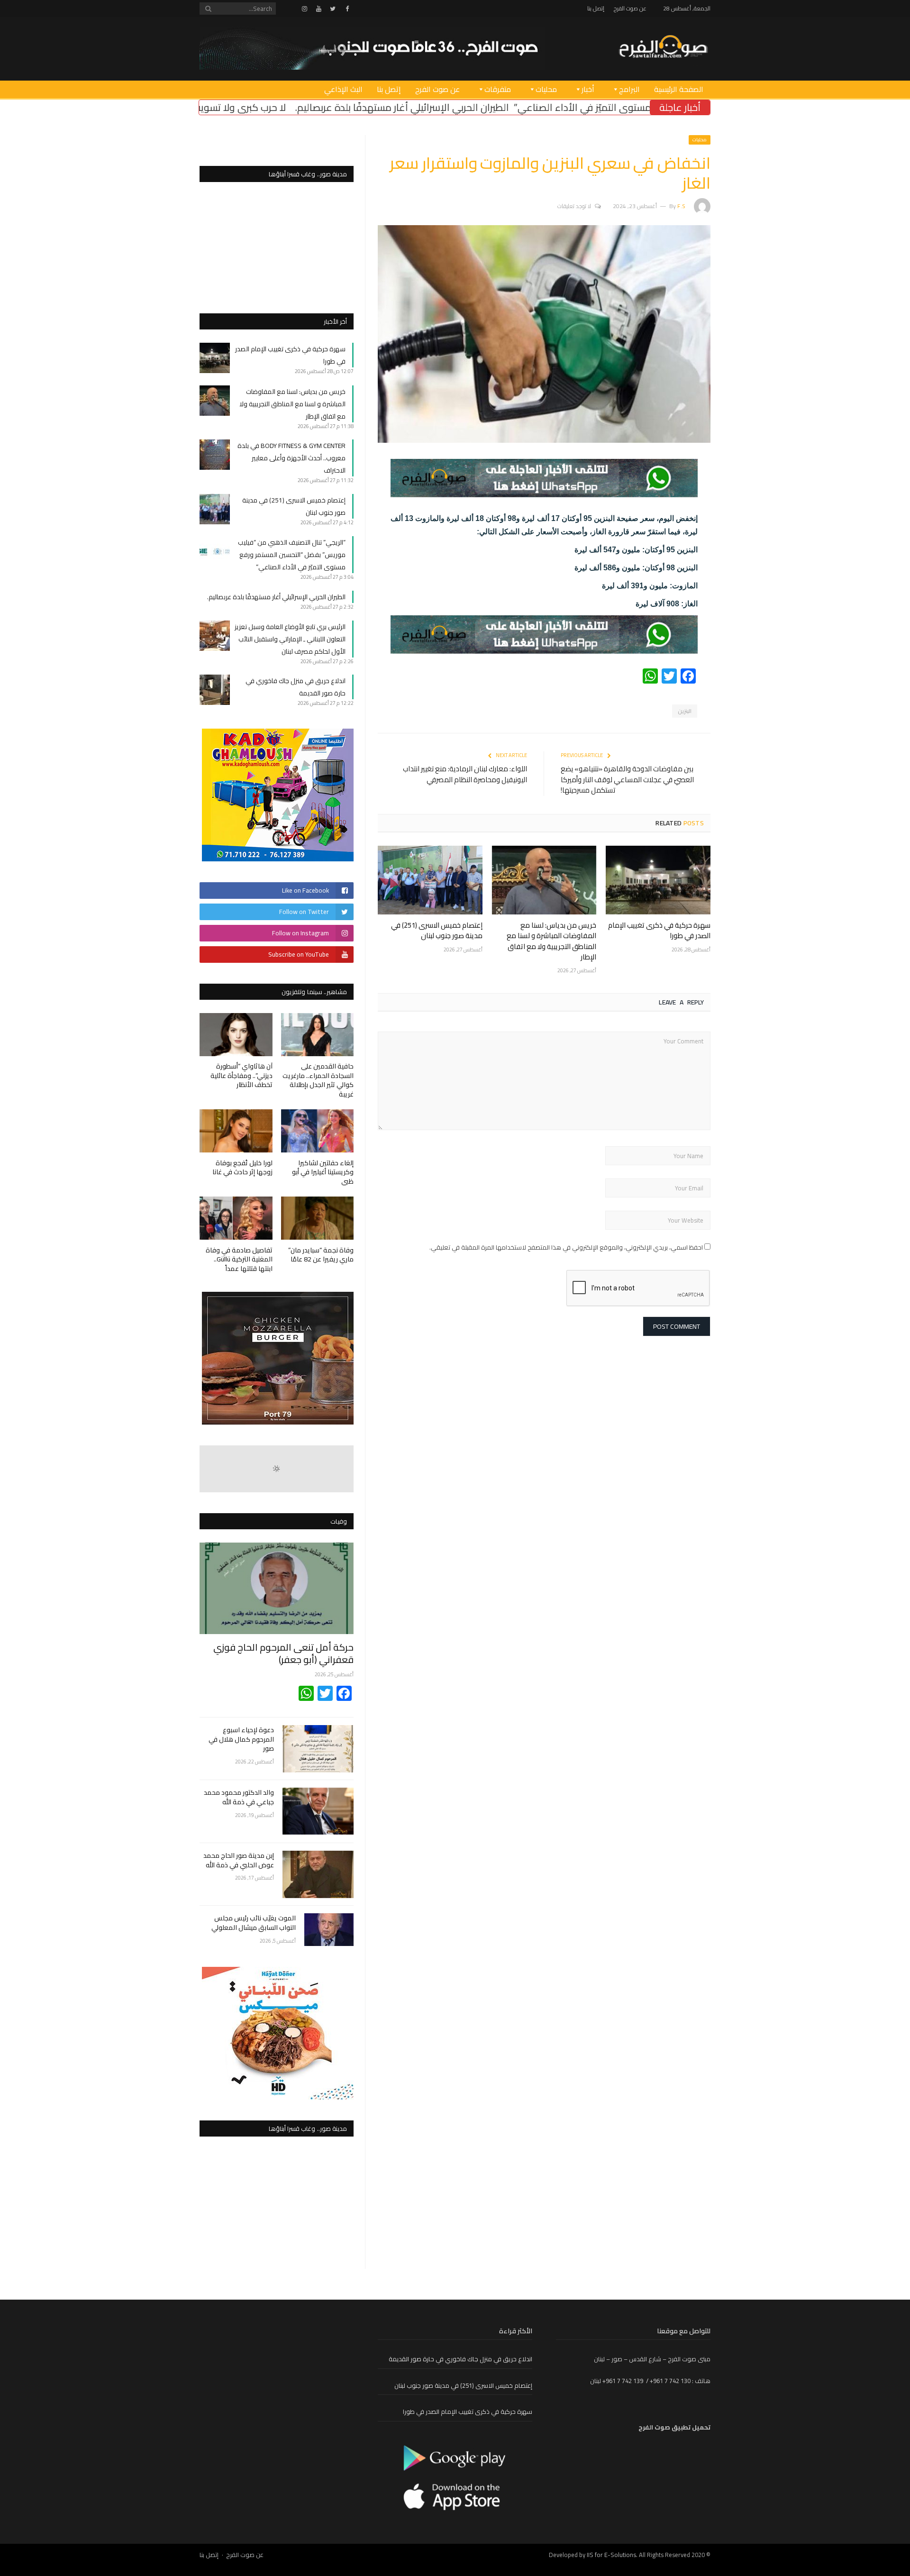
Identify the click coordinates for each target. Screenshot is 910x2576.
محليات (546, 89)
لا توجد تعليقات (574, 206)
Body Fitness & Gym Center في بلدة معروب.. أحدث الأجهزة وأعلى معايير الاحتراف (291, 458)
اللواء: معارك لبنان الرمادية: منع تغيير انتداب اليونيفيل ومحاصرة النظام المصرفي (465, 774)
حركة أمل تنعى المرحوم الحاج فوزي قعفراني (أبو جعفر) (283, 1653)
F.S (681, 206)
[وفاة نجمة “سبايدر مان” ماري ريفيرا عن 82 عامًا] (318, 1218)
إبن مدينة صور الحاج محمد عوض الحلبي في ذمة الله (239, 1860)
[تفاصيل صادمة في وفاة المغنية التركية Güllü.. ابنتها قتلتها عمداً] (236, 1218)
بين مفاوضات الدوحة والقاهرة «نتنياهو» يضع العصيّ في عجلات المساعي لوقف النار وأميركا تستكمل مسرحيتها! (627, 779)
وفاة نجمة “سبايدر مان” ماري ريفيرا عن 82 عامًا (321, 1255)
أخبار (588, 89)
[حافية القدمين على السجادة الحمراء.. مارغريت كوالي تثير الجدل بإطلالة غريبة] (318, 1035)
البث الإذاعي (343, 89)
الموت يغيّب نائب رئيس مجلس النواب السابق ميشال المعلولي (254, 1923)
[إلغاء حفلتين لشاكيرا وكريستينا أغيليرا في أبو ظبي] (318, 1131)
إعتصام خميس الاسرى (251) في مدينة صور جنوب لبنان (437, 930)
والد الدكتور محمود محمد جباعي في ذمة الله (239, 1797)
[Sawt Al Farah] (663, 48)
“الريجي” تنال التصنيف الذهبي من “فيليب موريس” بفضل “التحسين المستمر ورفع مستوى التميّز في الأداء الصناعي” (292, 555)
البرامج (629, 89)
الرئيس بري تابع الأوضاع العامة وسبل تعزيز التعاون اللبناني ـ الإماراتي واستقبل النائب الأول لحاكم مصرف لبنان (290, 639)
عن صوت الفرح (630, 8)
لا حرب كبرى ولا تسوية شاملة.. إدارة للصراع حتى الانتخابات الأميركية (306, 107)
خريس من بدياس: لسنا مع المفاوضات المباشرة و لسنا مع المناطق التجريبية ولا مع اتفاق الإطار (551, 941)
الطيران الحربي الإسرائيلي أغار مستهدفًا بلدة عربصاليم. (556, 107)
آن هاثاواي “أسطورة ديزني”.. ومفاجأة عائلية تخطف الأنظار (241, 1075)
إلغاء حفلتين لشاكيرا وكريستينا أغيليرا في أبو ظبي (323, 1172)
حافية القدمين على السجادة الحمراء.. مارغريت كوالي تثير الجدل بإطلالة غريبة (318, 1080)
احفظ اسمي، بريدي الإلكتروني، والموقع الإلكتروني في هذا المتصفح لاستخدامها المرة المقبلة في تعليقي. (566, 1247)
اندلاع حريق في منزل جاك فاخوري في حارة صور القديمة (460, 2359)
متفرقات (498, 89)
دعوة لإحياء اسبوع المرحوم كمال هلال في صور (241, 1740)
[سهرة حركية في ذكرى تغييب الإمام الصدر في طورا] (658, 880)
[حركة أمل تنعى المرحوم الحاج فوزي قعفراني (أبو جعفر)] (277, 1588)
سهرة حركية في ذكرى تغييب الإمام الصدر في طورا (659, 930)
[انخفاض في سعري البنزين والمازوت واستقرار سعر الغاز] (544, 440)
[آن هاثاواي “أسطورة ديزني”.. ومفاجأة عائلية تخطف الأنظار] (236, 1035)
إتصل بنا (596, 8)
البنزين (685, 711)
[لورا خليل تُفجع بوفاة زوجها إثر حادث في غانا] (236, 1131)
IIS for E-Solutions (611, 2555)
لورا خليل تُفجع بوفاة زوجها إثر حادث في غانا (242, 1168)
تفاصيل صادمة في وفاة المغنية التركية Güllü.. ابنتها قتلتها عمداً (239, 1259)
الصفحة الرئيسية (679, 89)
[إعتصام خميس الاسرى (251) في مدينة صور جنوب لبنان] (430, 880)
